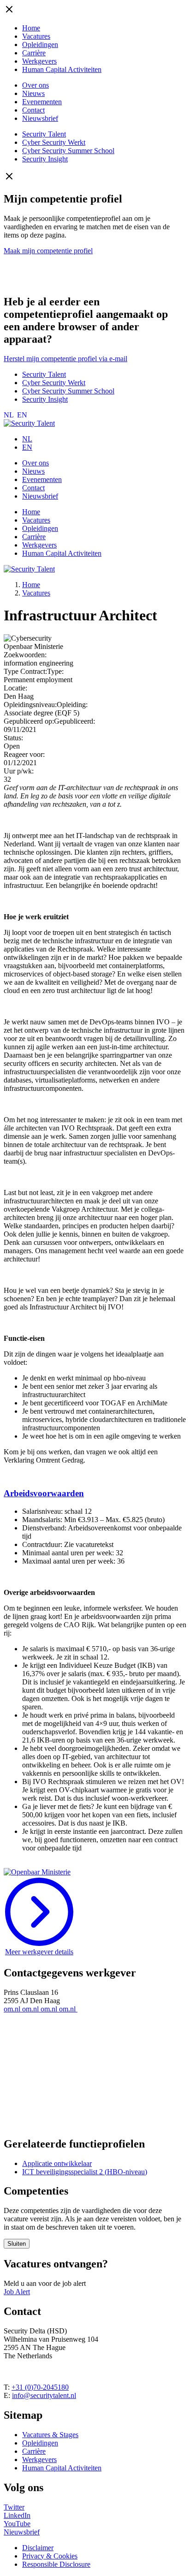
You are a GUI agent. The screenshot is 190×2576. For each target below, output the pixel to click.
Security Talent (44, 134)
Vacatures (36, 36)
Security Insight (45, 159)
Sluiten (17, 2244)
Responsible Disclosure (56, 2564)
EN (22, 415)
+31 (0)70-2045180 (40, 2387)
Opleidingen (40, 45)
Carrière (34, 53)
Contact (33, 110)
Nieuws (33, 93)
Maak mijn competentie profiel (48, 251)
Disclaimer (38, 2548)
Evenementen (42, 102)
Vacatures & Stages (50, 2435)
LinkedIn (17, 2515)
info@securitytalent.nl (44, 2395)
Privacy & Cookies (50, 2556)
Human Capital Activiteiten (62, 69)
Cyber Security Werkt (54, 142)
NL (9, 415)
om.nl (13, 2009)
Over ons (36, 85)
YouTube (17, 2524)
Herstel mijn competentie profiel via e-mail (65, 359)
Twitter (14, 2507)
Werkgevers (39, 61)
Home (31, 28)
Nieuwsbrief (40, 118)
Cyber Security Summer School (68, 151)
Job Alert (17, 2292)
